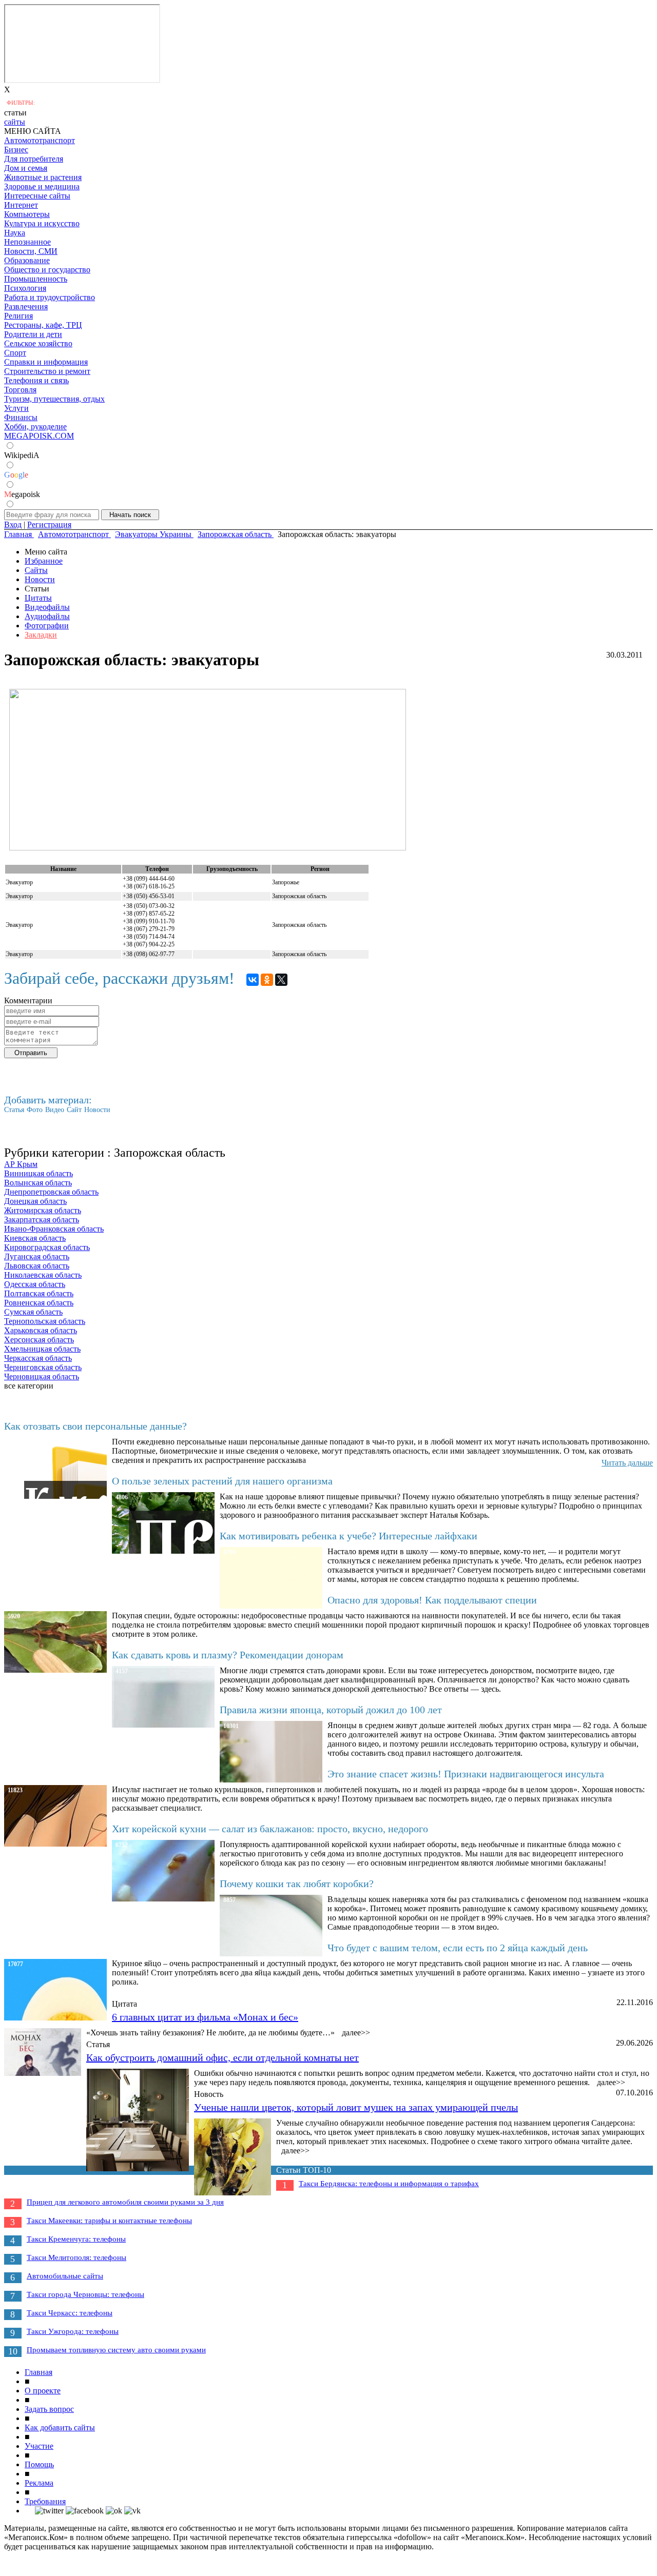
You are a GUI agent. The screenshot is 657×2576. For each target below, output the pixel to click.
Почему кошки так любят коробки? (297, 1884)
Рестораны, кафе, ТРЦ (43, 325)
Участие (39, 2446)
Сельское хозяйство (38, 343)
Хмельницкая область (42, 1349)
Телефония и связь (36, 380)
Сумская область (33, 1312)
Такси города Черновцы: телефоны (85, 2294)
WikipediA (22, 455)
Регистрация (49, 524)
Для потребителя (34, 159)
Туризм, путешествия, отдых (54, 399)
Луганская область (37, 1256)
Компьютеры (27, 214)
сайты (15, 122)
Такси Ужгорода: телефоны (73, 2331)
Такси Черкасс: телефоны (70, 2313)
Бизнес (16, 150)
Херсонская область (39, 1340)
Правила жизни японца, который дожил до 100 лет (331, 1710)
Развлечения (26, 306)
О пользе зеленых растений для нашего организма (222, 1481)
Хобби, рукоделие (35, 427)
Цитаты (38, 598)
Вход (13, 524)
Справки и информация (46, 362)
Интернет (21, 205)
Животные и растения (43, 177)
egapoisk (22, 494)
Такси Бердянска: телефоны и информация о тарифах (389, 2184)
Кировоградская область (47, 1247)
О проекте (43, 2391)
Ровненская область (39, 1303)
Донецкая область (35, 1201)
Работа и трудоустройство (50, 297)
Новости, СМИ (31, 251)
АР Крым (21, 1164)
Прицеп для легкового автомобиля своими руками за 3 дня (125, 2202)
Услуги (16, 408)
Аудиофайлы (47, 616)
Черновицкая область (42, 1376)
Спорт (15, 353)
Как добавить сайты (60, 2428)
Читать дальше (627, 1463)
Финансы (21, 417)
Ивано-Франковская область (54, 1229)
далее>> (356, 2033)
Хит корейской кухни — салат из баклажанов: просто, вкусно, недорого (270, 1829)
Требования (45, 2501)
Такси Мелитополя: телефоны (76, 2257)
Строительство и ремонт (47, 371)
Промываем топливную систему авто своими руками (116, 2350)
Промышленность (36, 279)
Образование (27, 260)
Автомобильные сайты (65, 2276)
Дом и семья (26, 168)
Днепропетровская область (51, 1192)
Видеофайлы (47, 607)
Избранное (44, 561)
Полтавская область (39, 1293)
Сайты (36, 570)
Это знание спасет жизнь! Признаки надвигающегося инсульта (466, 1774)
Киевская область (35, 1238)
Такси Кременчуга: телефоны (76, 2239)
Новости (40, 579)
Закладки (41, 635)
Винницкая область (38, 1173)
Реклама (39, 2483)
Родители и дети (33, 334)
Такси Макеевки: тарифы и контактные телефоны (109, 2221)
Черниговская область (43, 1367)
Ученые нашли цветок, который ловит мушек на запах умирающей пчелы (356, 2107)
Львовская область (37, 1266)
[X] (281, 980)
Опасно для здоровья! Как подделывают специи (432, 1600)
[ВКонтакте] (253, 980)
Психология (25, 288)
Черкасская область (38, 1358)
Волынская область (38, 1183)
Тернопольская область (45, 1321)
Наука (15, 233)
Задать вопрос (49, 2409)
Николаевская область (43, 1275)
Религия (18, 316)
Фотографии (47, 626)
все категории (29, 1386)
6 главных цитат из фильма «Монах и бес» (205, 2017)
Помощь (39, 2464)
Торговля (20, 390)
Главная (38, 2372)
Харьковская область (41, 1330)
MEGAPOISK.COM (39, 436)
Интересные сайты (37, 196)
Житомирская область (43, 1210)
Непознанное (27, 242)
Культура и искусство (42, 223)
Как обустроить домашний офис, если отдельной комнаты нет (223, 2057)
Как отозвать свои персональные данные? (95, 1426)
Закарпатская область (42, 1220)
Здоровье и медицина (42, 186)
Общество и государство (47, 270)
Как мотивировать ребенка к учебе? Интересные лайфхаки (349, 1536)
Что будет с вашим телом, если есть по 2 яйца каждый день (458, 1948)
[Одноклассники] (267, 980)
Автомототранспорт (40, 140)
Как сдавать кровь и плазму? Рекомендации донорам (228, 1655)
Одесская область (35, 1284)
